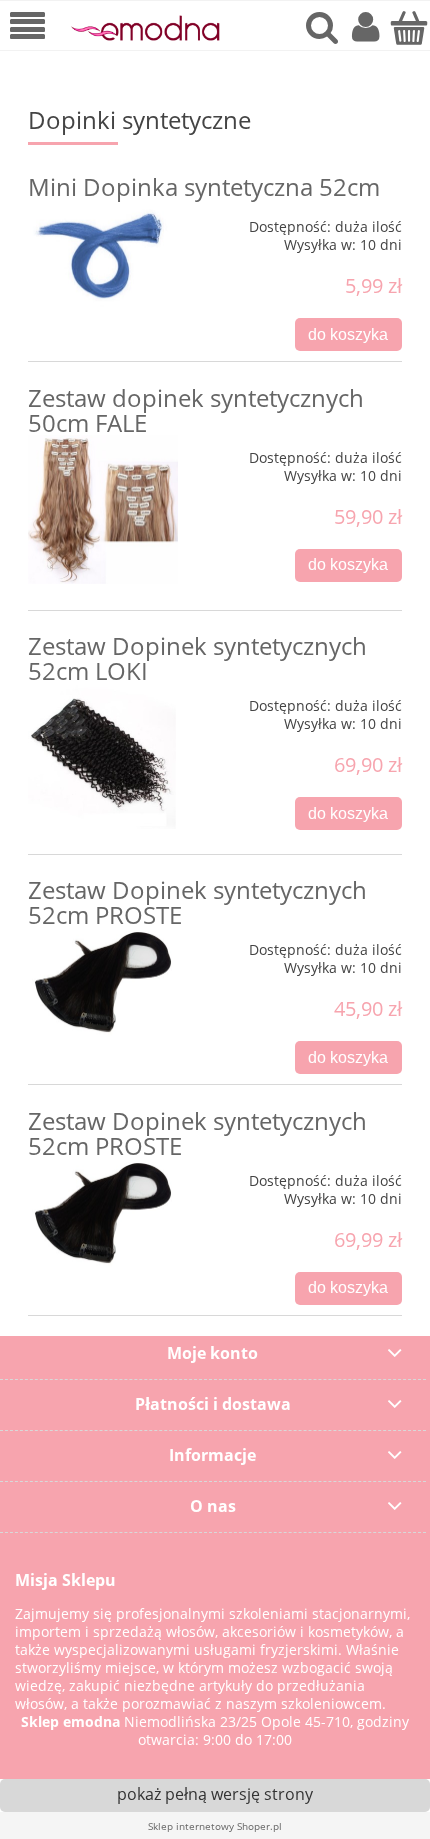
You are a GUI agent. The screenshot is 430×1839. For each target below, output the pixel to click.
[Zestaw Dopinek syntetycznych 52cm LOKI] (103, 756)
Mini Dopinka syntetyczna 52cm (204, 186)
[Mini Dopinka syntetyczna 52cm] (103, 255)
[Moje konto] (365, 27)
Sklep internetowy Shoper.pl (215, 1826)
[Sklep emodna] (145, 28)
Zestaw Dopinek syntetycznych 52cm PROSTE (197, 902)
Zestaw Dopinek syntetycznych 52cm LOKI (197, 658)
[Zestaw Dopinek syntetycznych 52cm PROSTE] (103, 982)
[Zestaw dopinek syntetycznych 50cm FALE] (103, 510)
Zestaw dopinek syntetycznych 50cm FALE (196, 410)
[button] (27, 27)
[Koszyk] (408, 27)
